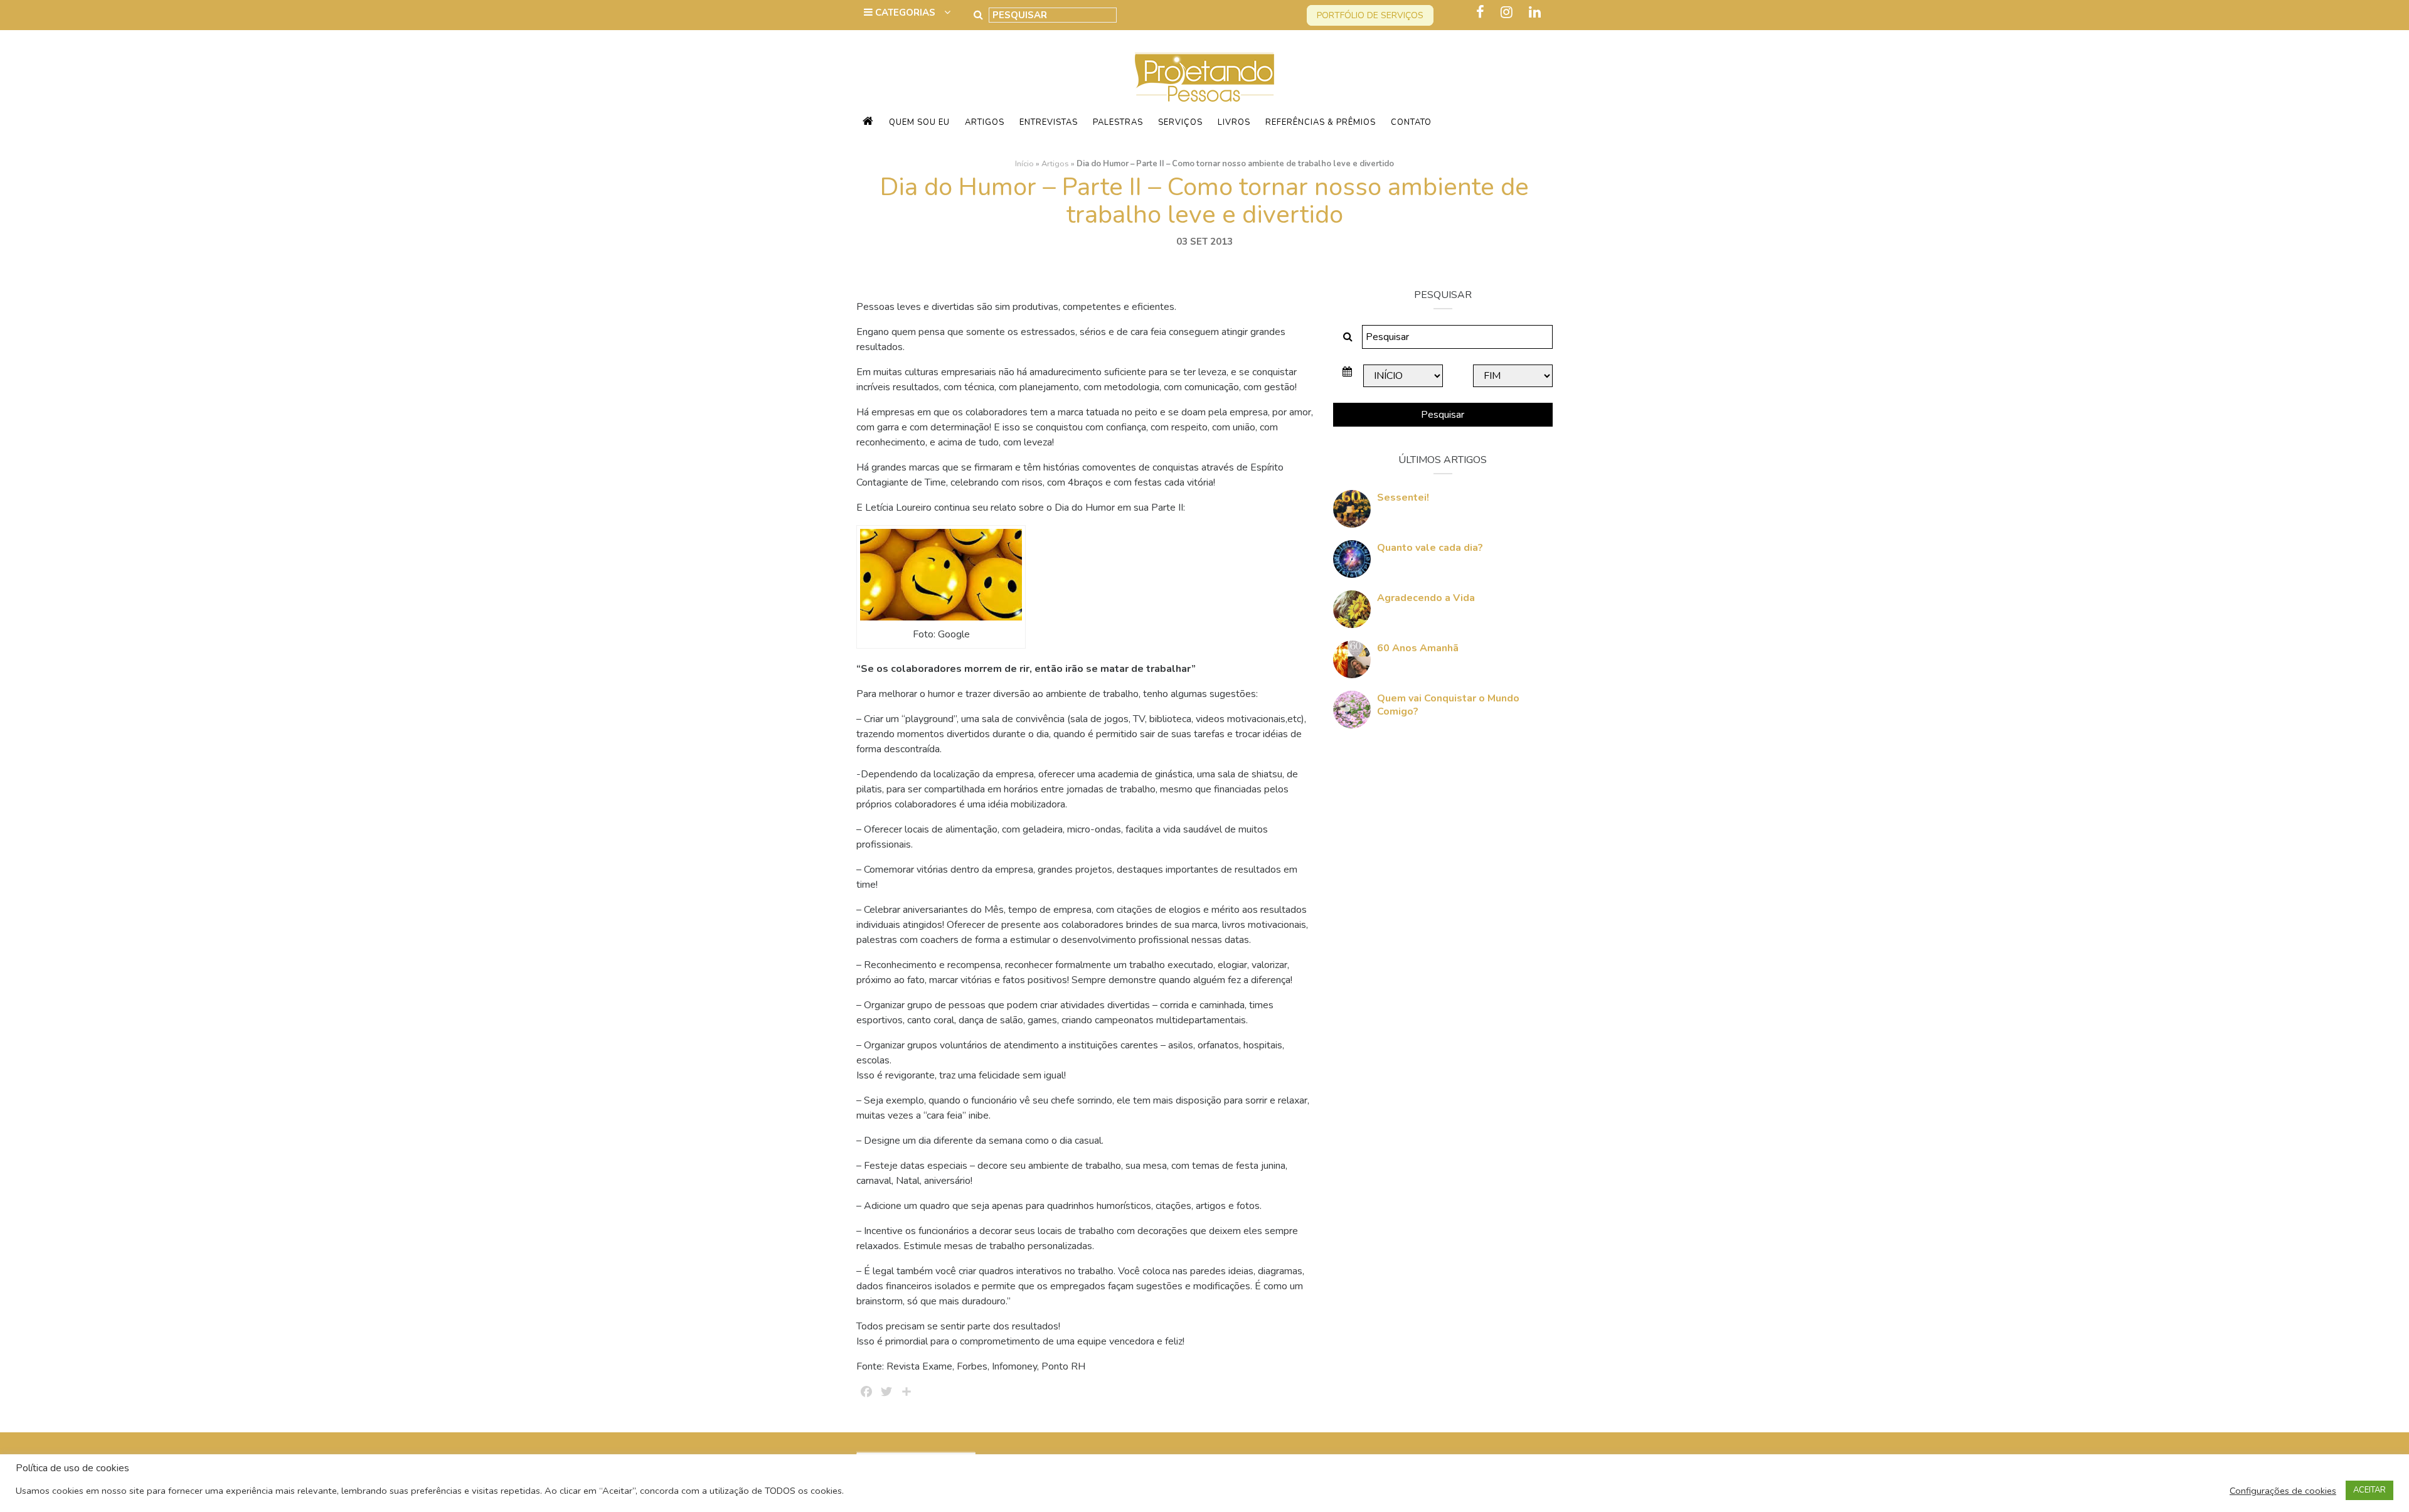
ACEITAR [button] (2369, 1490)
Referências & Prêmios (1321, 122)
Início (1024, 164)
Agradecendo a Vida (1426, 598)
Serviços (1180, 122)
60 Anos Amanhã (1418, 648)
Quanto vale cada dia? (1430, 548)
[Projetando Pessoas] (1204, 77)
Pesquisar (1443, 415)
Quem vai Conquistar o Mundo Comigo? (1448, 705)
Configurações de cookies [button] (2283, 1491)
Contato (1411, 122)
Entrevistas (1049, 122)
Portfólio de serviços (1370, 15)
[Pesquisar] (978, 15)
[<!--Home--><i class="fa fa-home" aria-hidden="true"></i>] (868, 122)
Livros (1234, 122)
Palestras (1118, 122)
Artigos (985, 122)
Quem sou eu (919, 122)
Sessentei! (1403, 498)
